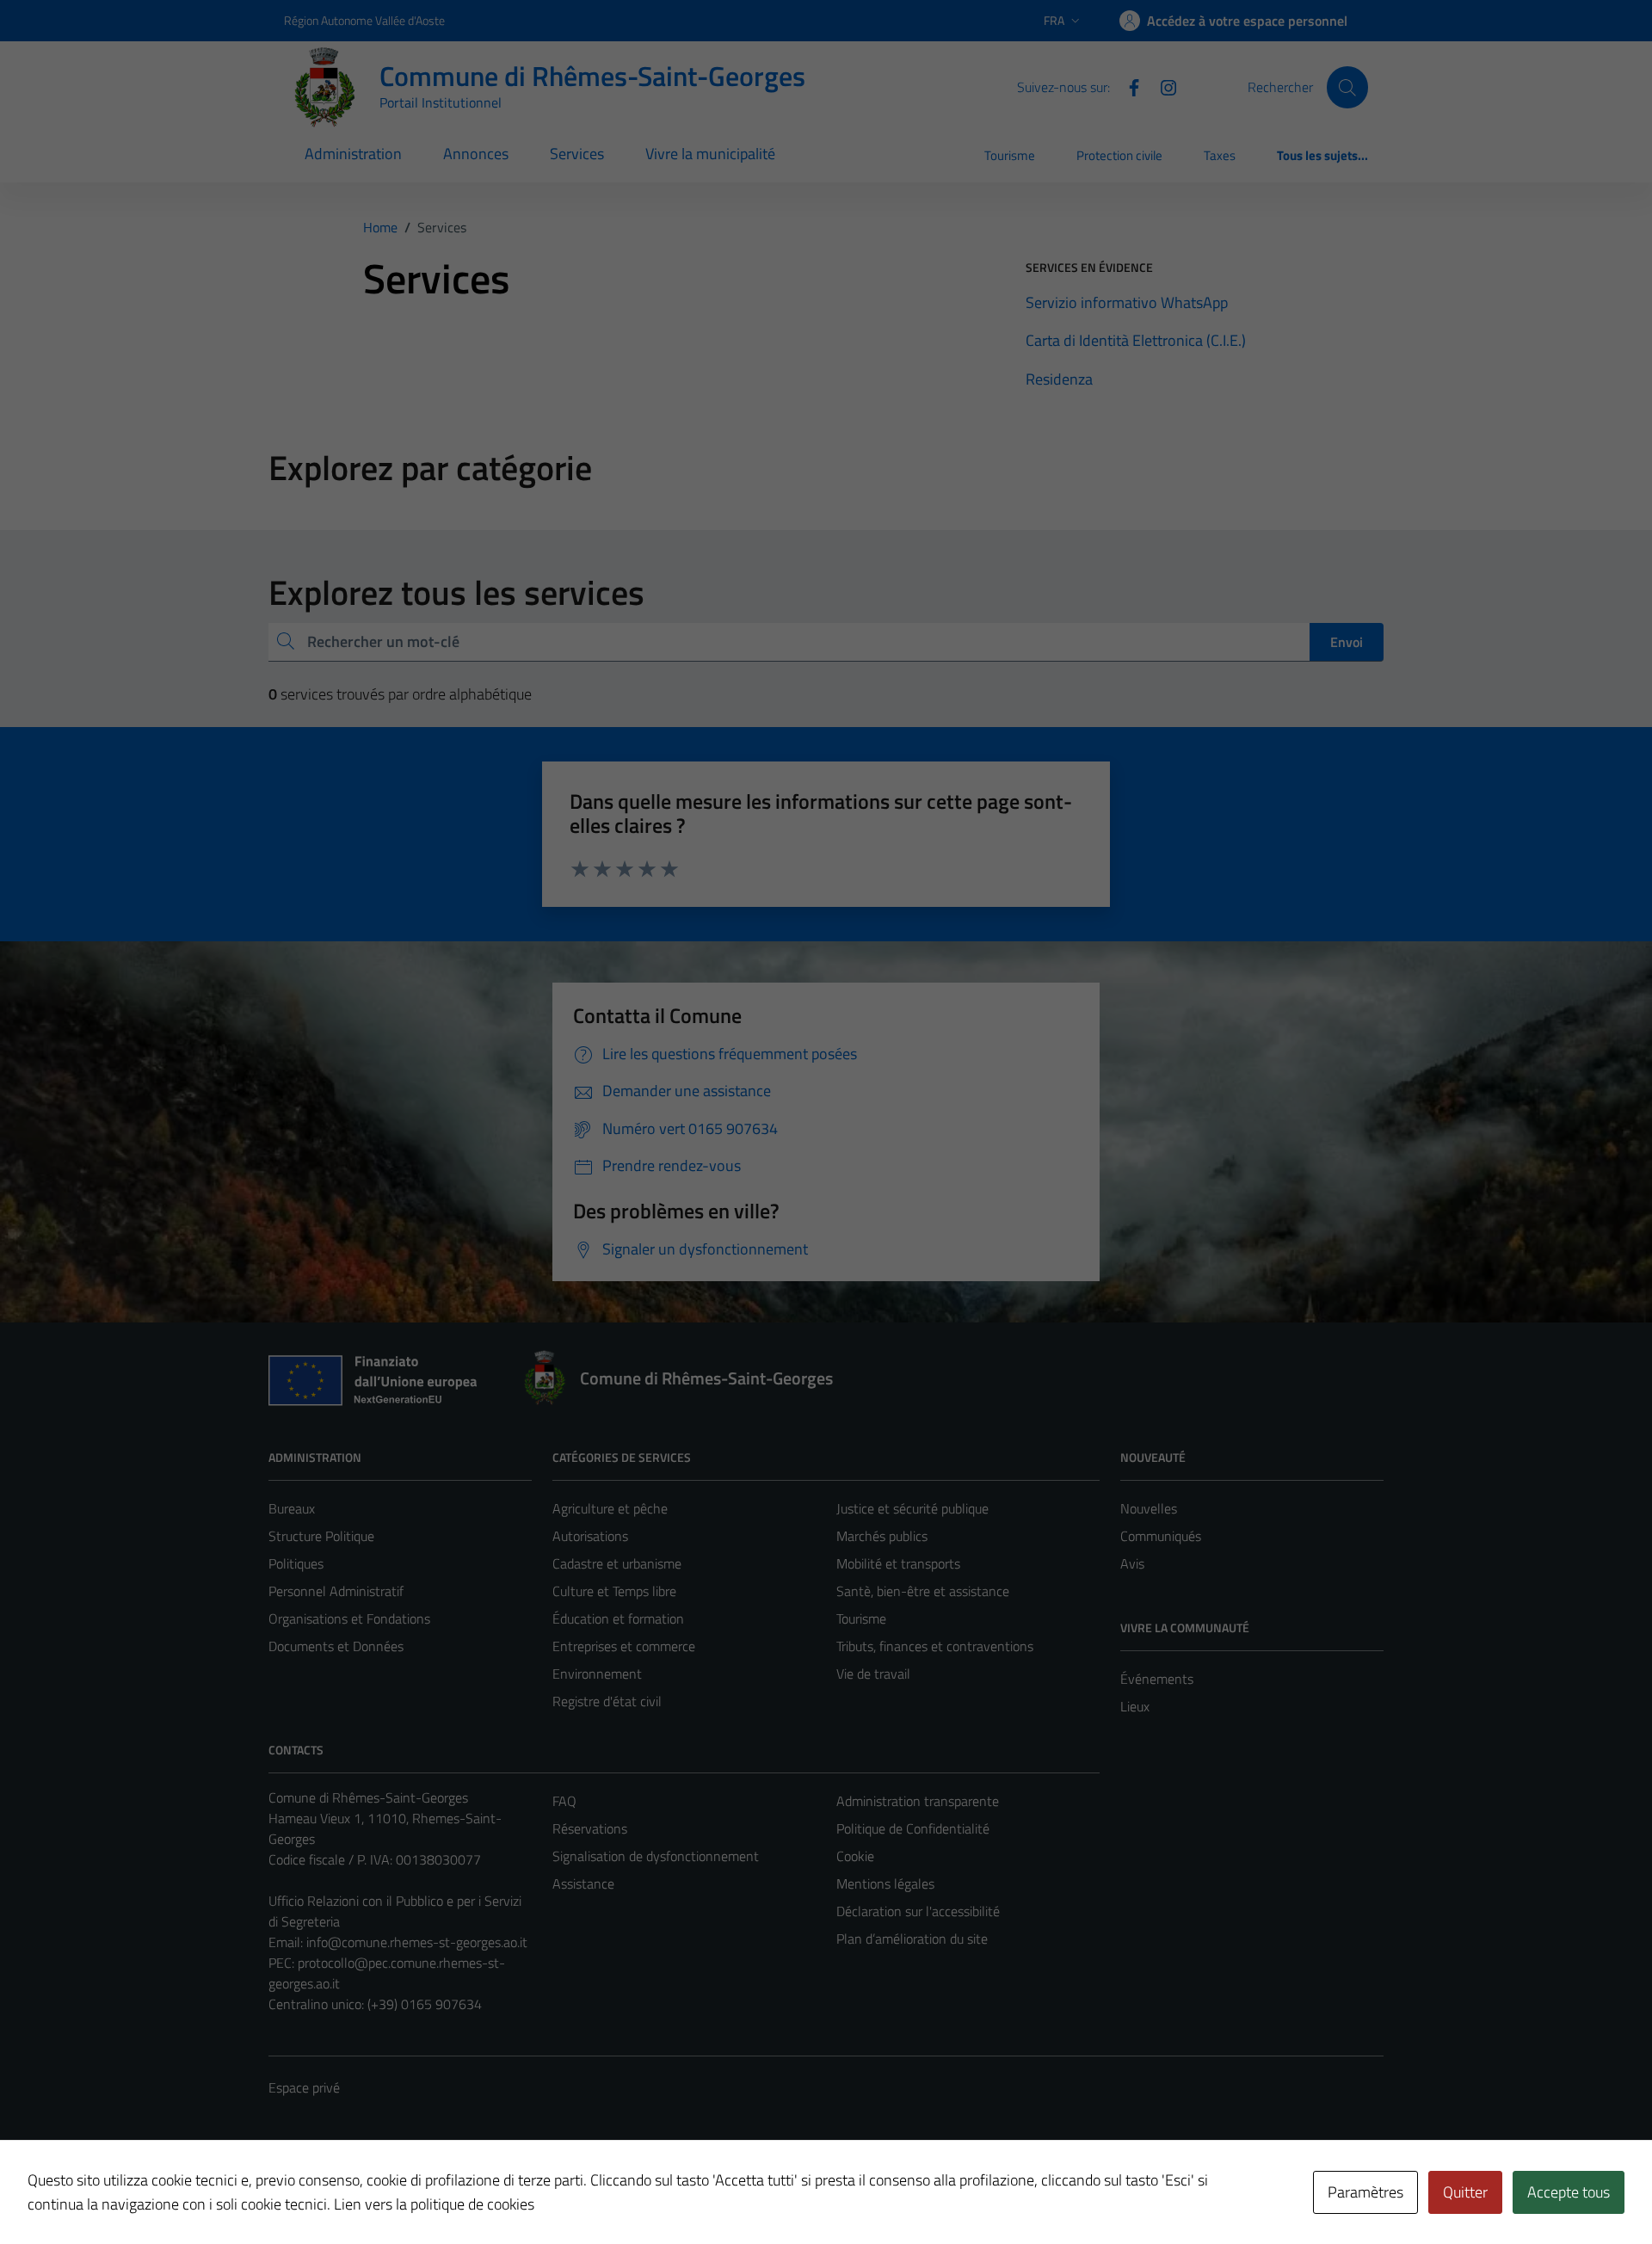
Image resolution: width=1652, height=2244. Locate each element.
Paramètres (1365, 2192)
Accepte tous (1569, 2192)
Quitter (1465, 2192)
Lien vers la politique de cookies (434, 2204)
